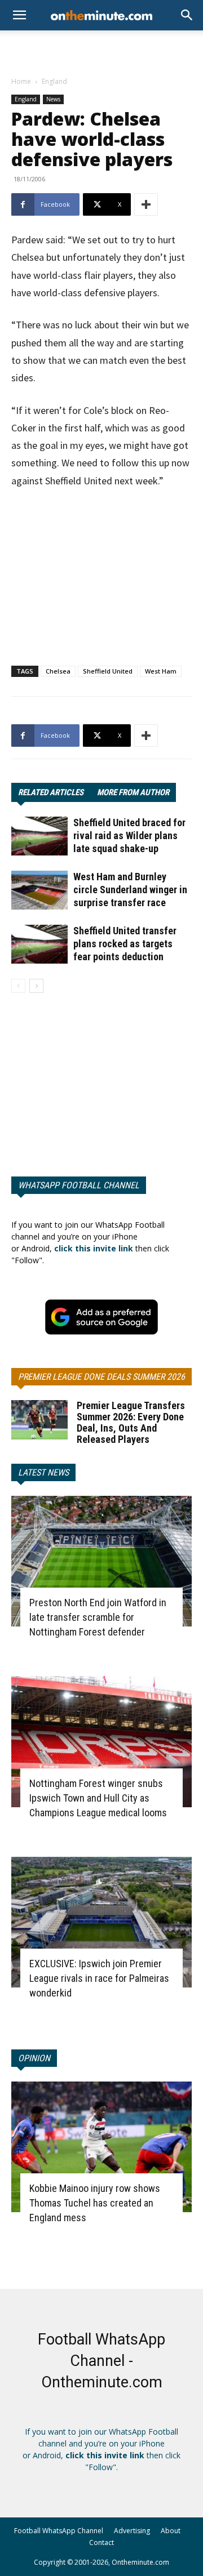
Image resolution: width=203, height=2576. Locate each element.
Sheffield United (108, 671)
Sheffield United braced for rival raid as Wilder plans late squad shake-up (129, 835)
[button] (187, 15)
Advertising (132, 2531)
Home (21, 81)
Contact (101, 2542)
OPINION (34, 2058)
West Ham (161, 671)
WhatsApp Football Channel (79, 1185)
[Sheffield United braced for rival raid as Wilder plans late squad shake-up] (39, 836)
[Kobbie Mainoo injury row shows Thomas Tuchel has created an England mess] (101, 2147)
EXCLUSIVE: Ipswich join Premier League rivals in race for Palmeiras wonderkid (99, 1978)
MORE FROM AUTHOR (133, 792)
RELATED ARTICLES (51, 792)
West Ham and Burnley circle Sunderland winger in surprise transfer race (130, 890)
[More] (146, 204)
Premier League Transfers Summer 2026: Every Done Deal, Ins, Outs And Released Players (131, 1422)
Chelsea (58, 671)
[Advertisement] (101, 50)
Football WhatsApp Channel (59, 2531)
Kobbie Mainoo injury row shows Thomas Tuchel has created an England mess (95, 2203)
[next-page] (36, 986)
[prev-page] (18, 986)
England (54, 81)
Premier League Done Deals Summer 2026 (101, 1377)
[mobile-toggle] (19, 15)
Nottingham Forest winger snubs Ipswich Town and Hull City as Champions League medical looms (98, 1798)
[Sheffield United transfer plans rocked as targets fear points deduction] (39, 944)
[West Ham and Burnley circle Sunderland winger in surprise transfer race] (39, 890)
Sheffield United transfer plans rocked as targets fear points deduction (125, 944)
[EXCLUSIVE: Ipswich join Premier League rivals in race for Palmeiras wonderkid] (101, 1922)
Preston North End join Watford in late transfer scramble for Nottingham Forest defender (98, 1617)
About (171, 2531)
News (53, 99)
